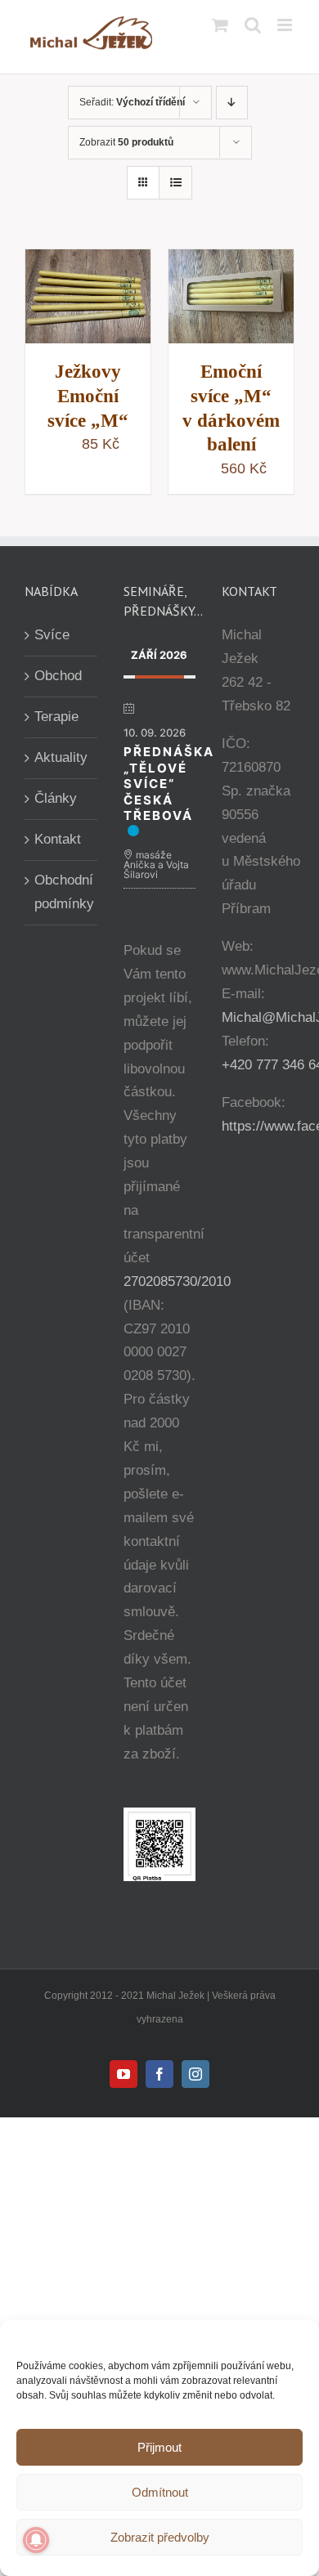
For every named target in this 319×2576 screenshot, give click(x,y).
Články (56, 798)
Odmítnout (160, 2492)
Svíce (52, 635)
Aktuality (61, 757)
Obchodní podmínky (62, 892)
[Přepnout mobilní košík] (220, 25)
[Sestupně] (232, 103)
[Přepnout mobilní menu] (286, 25)
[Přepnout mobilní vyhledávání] (253, 25)
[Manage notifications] (36, 2540)
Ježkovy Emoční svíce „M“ (88, 396)
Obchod (58, 676)
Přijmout (159, 2447)
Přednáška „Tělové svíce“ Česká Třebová (169, 784)
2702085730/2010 (177, 1281)
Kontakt (58, 839)
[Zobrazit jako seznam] (175, 183)
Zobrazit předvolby (160, 2537)
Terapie (56, 717)
